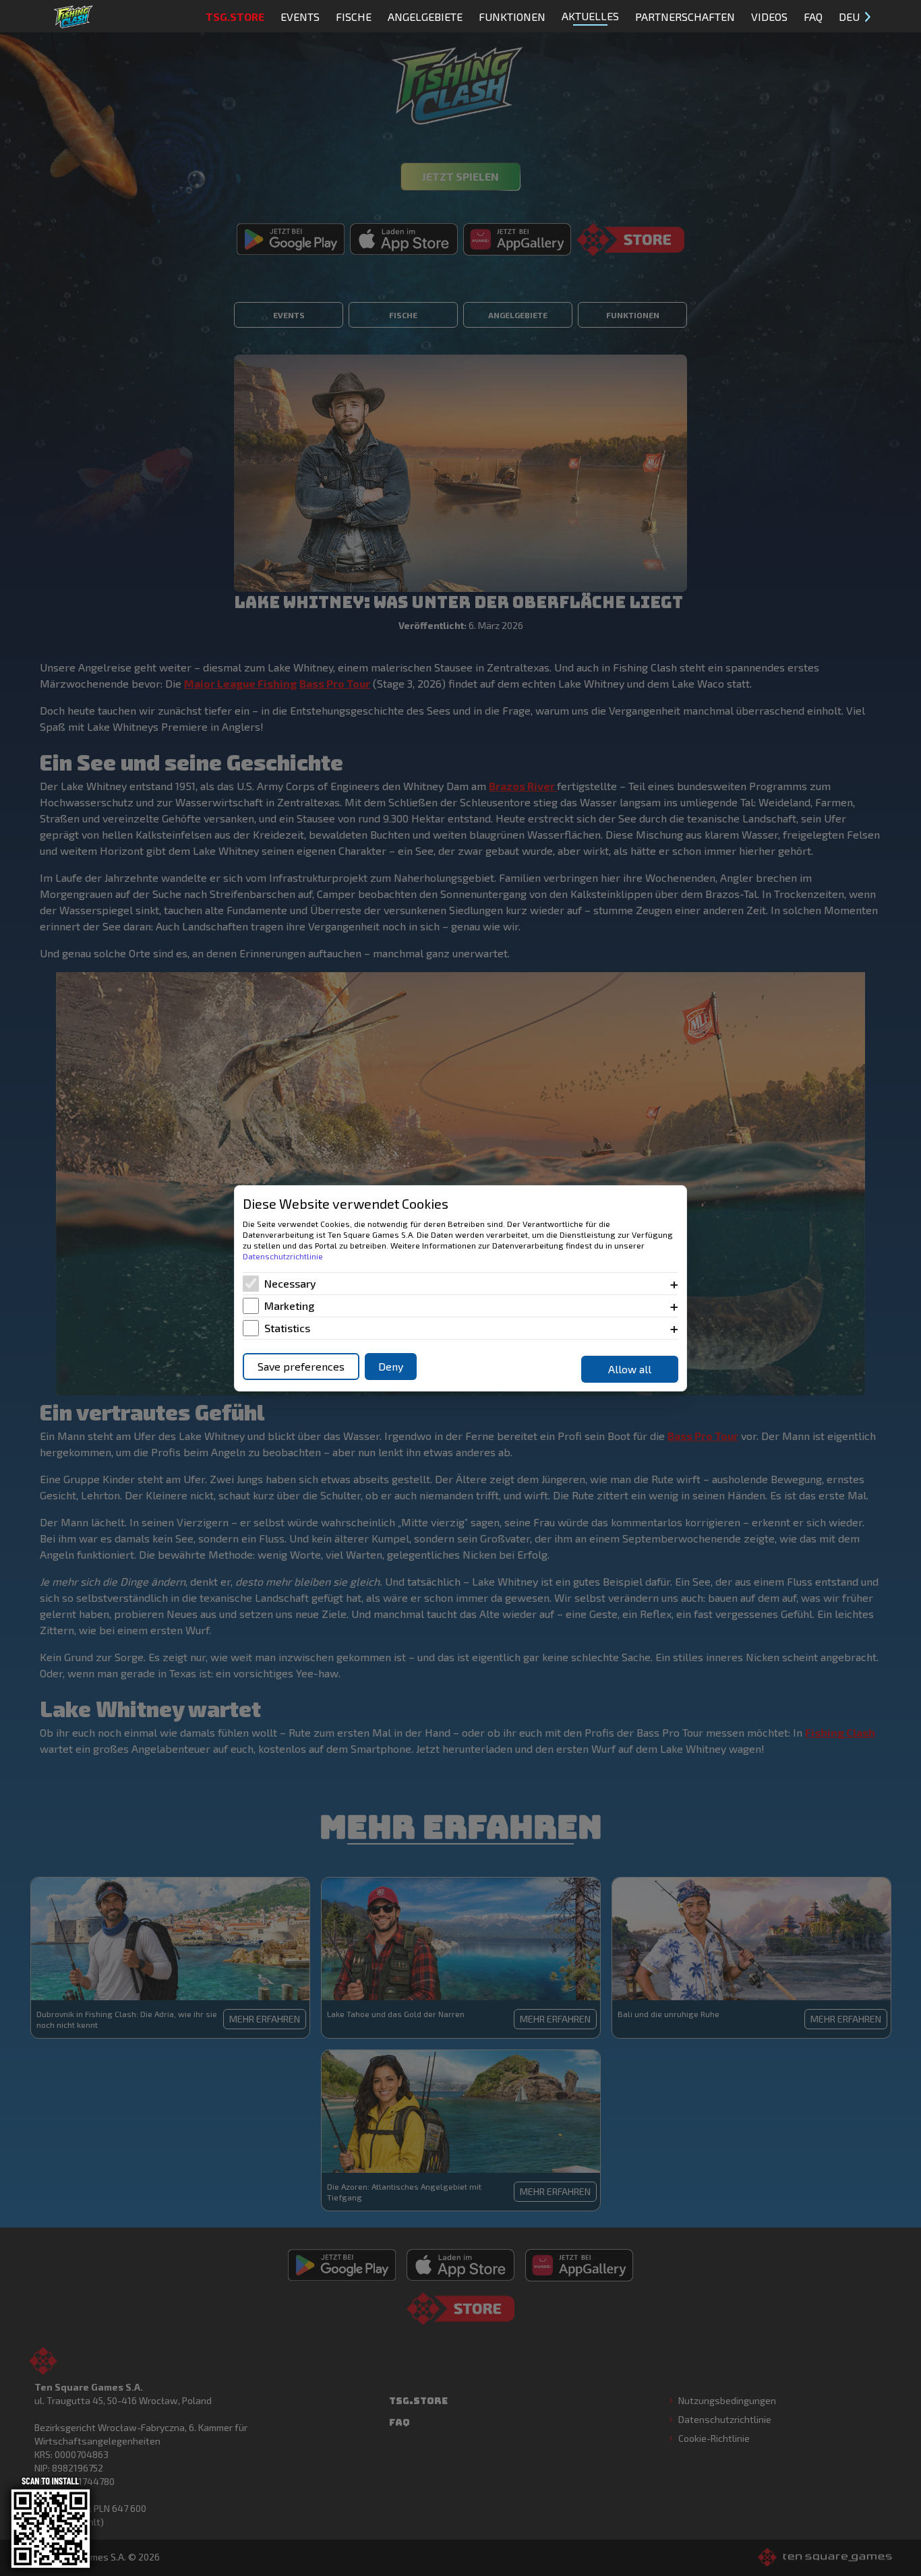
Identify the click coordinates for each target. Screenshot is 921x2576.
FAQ (813, 17)
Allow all (630, 1369)
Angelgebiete (425, 17)
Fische (354, 17)
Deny (391, 1366)
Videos (769, 17)
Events (300, 17)
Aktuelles (590, 16)
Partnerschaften (685, 17)
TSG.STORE (235, 17)
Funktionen (512, 17)
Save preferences (301, 1366)
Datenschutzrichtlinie (283, 1256)
